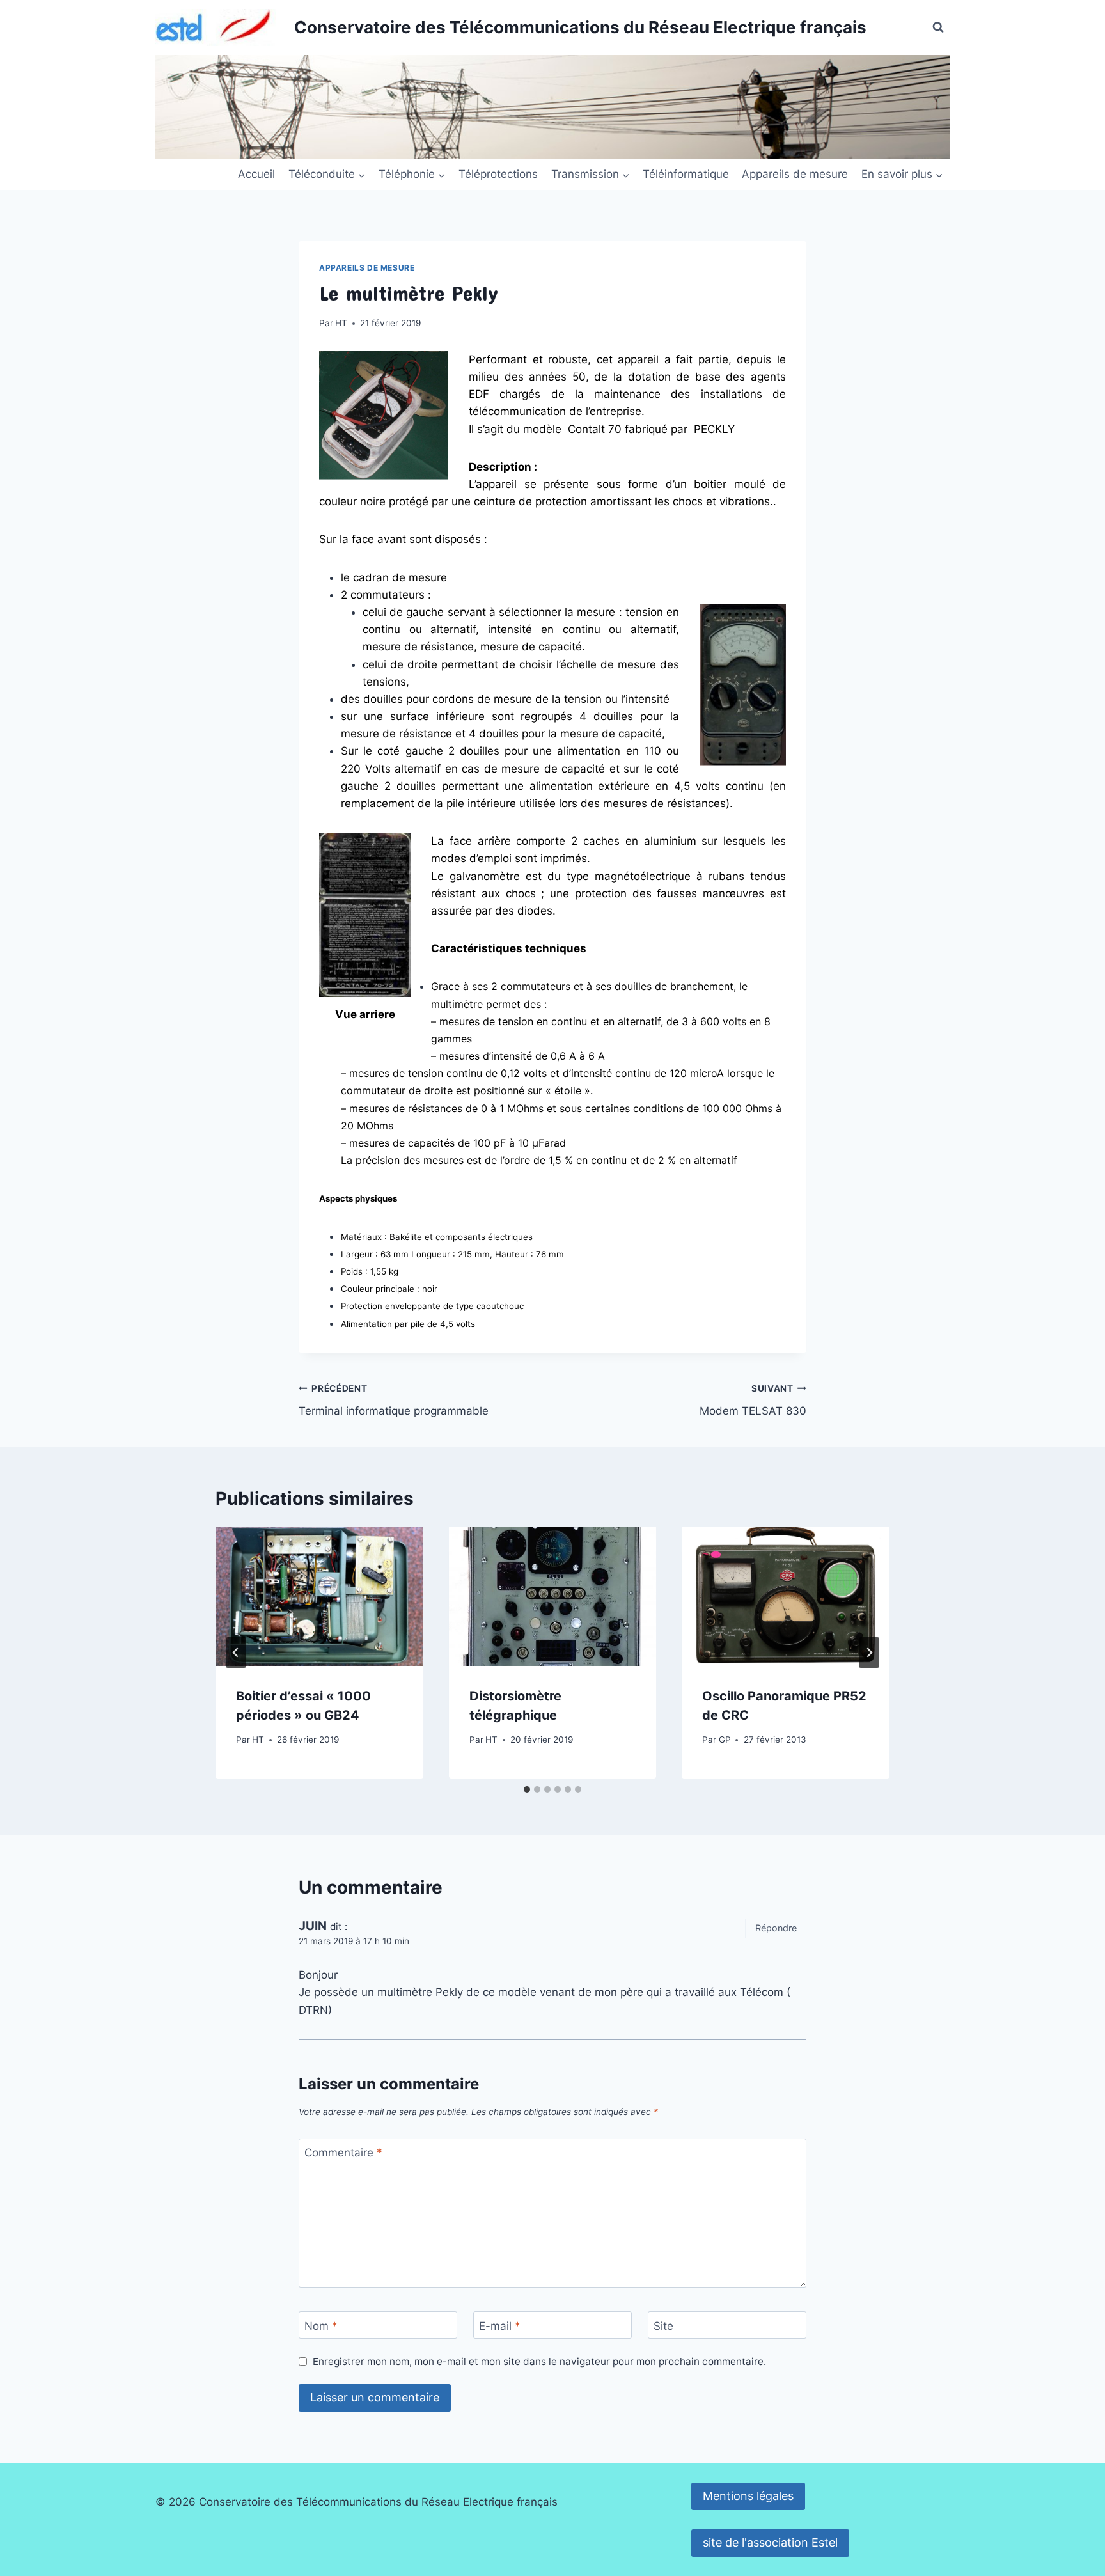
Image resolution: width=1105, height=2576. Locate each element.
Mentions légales (748, 2496)
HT (341, 323)
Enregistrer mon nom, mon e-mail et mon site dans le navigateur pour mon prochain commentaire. (539, 2361)
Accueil (256, 174)
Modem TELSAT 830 (753, 1400)
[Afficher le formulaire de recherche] (938, 27)
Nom (321, 2326)
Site (663, 2326)
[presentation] (319, 1596)
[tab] (527, 1789)
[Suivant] (869, 1653)
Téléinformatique (686, 174)
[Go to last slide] (236, 1653)
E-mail (500, 2326)
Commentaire (343, 2153)
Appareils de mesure (795, 174)
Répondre (776, 1928)
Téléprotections (498, 174)
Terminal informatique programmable (394, 1400)
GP (725, 1740)
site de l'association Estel (770, 2542)
